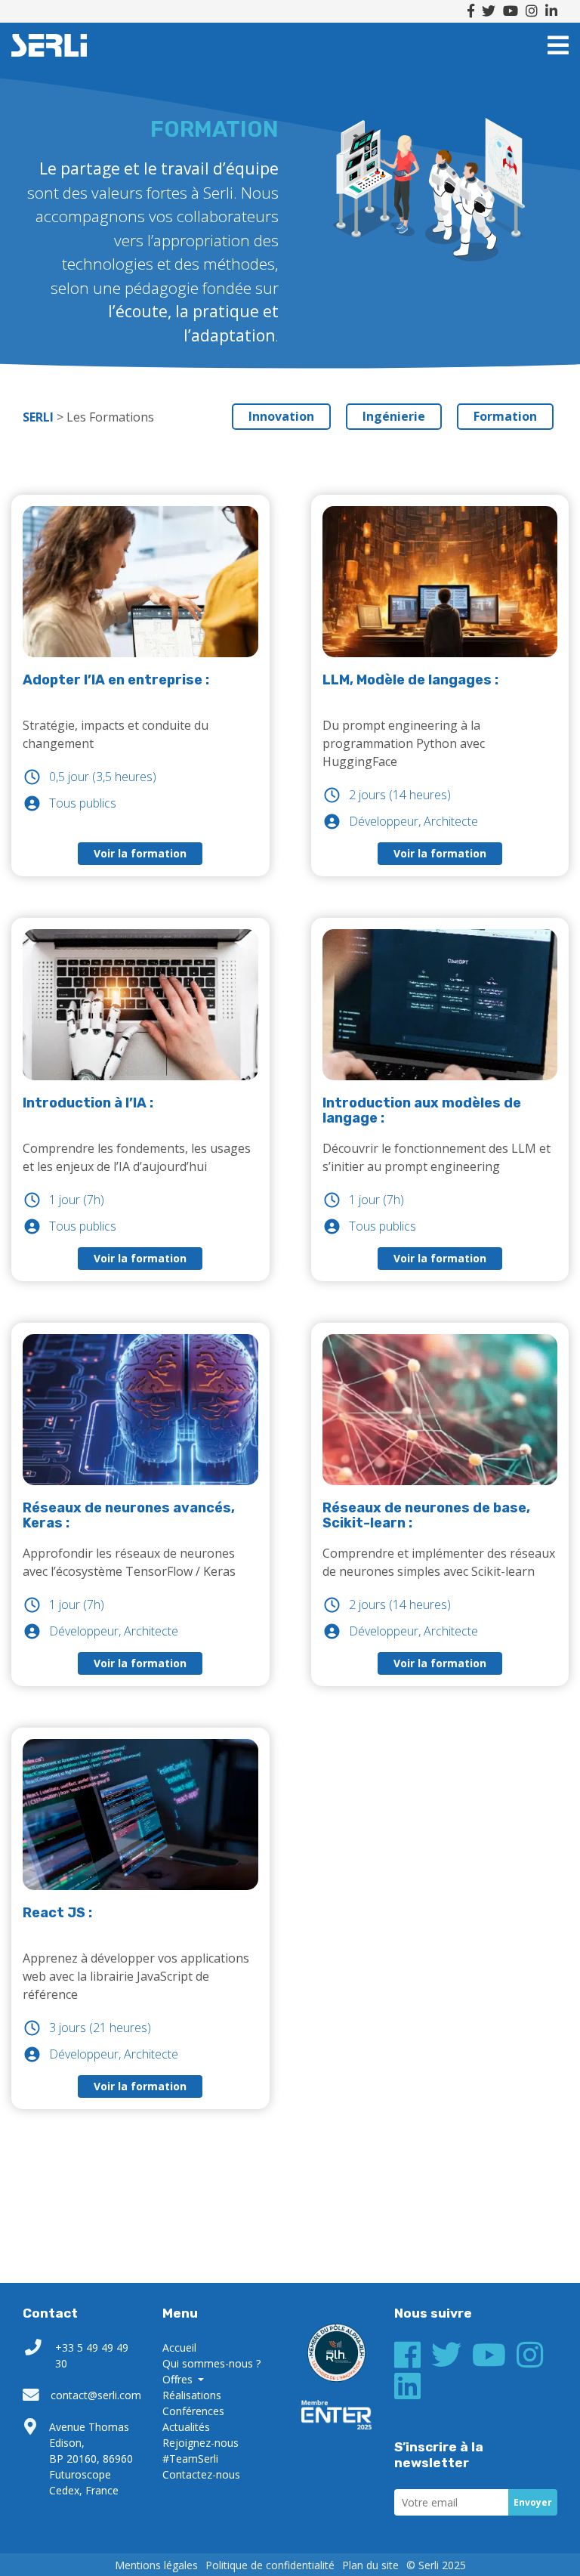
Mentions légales (156, 2565)
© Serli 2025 (436, 2565)
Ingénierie (394, 416)
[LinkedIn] (551, 11)
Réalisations (192, 2395)
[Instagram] (532, 11)
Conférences (193, 2411)
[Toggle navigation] (558, 45)
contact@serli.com (96, 2395)
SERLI (49, 45)
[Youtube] (511, 11)
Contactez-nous (201, 2474)
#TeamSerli (190, 2459)
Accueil (179, 2347)
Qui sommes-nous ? (211, 2363)
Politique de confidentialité (270, 2565)
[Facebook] (471, 11)
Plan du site (370, 2565)
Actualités (186, 2427)
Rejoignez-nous (201, 2443)
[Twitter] (489, 11)
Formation (505, 416)
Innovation (281, 416)
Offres (179, 2379)
